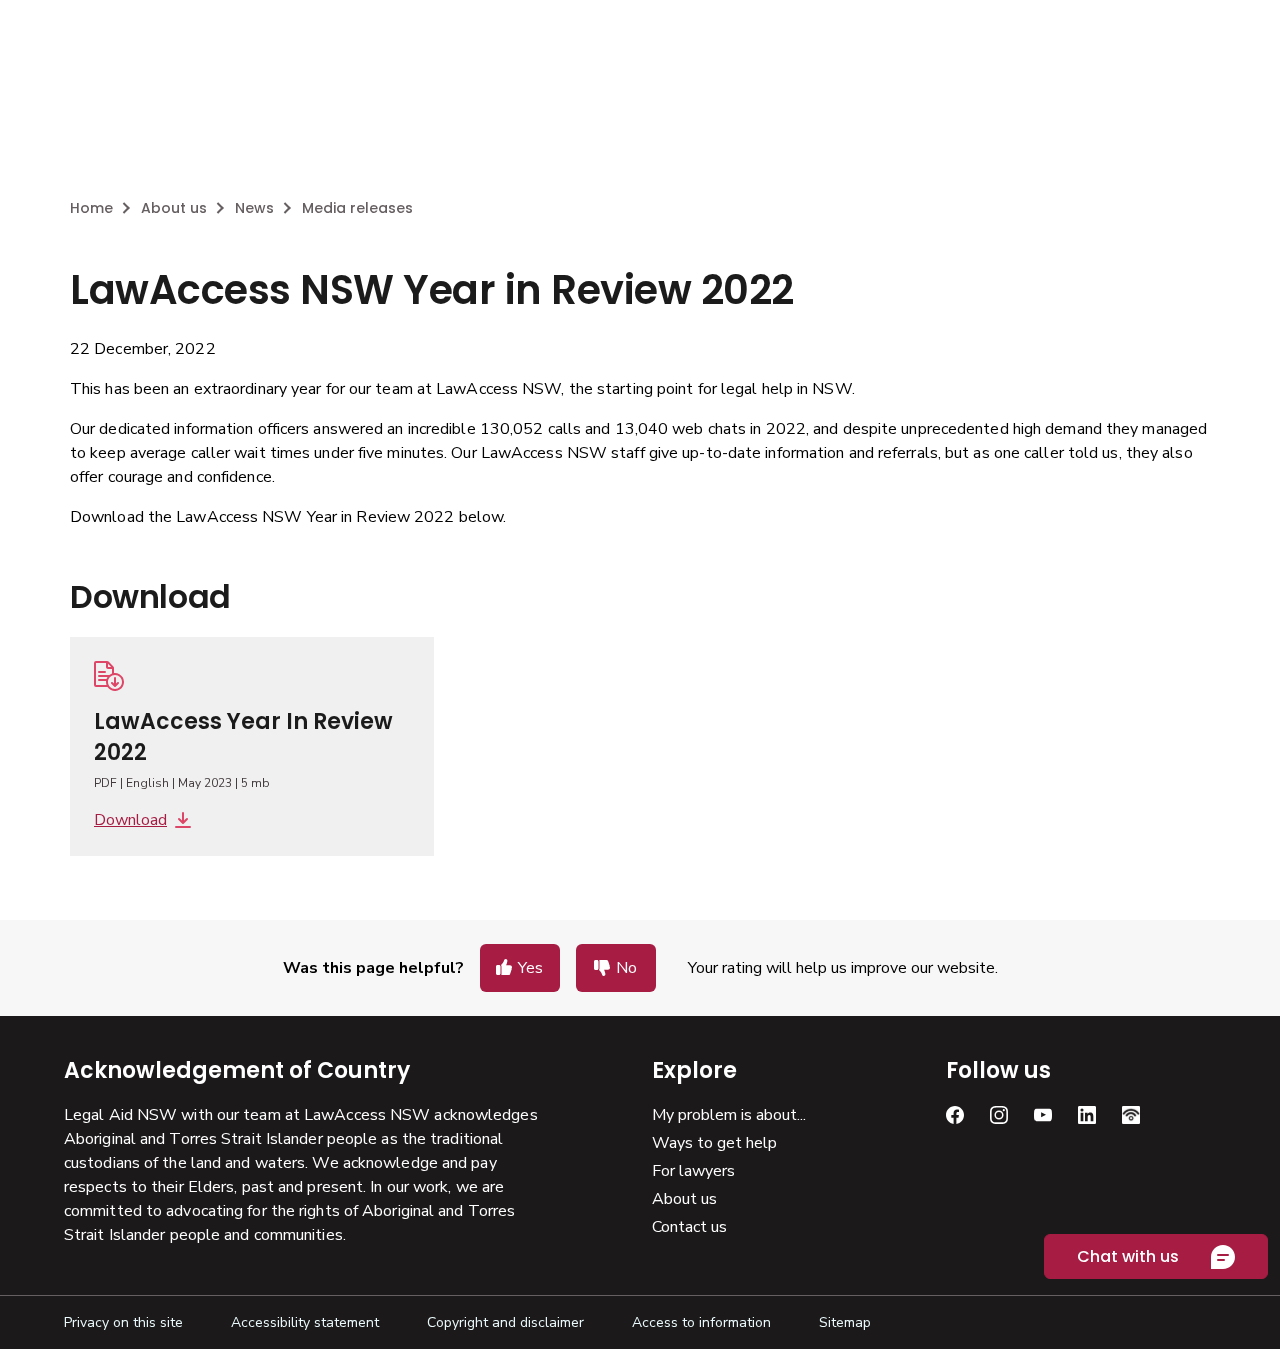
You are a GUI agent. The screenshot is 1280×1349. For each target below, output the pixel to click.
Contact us (689, 1227)
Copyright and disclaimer (505, 1322)
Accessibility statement (305, 1322)
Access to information (701, 1322)
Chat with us (1128, 1256)
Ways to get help (714, 1143)
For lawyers (693, 1171)
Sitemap (845, 1322)
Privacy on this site (123, 1322)
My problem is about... (729, 1115)
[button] (520, 968)
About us (684, 1199)
